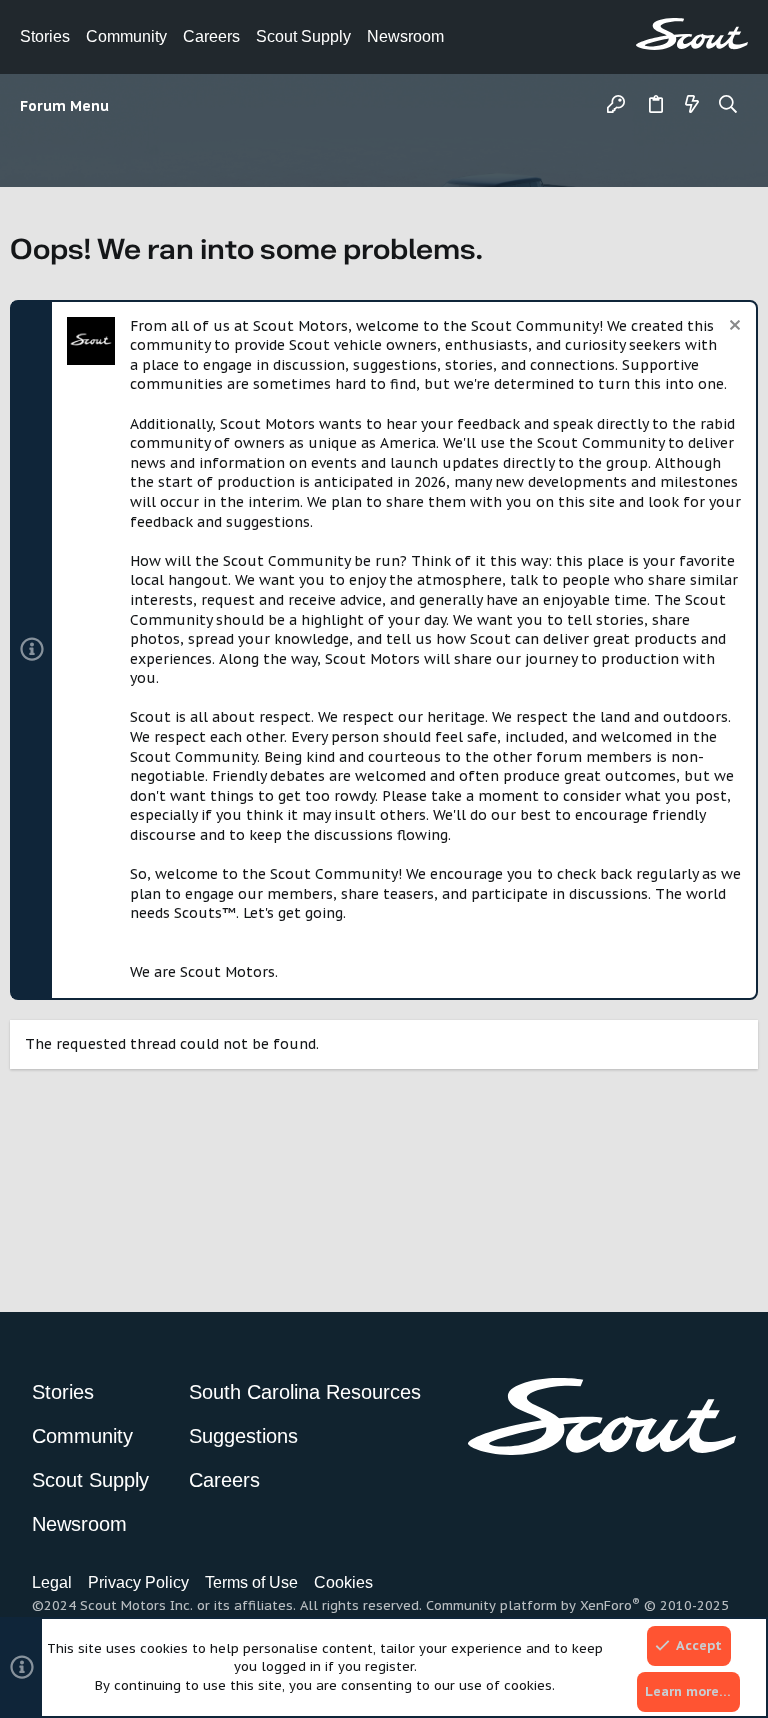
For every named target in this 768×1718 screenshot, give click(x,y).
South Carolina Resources (305, 1392)
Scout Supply (303, 36)
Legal (52, 1582)
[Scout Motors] (692, 34)
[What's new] (692, 106)
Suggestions (243, 1436)
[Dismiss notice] (732, 327)
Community (126, 36)
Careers (211, 36)
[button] (69, 106)
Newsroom (405, 36)
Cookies (343, 1582)
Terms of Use (251, 1582)
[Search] (728, 106)
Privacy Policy (138, 1582)
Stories (45, 36)
